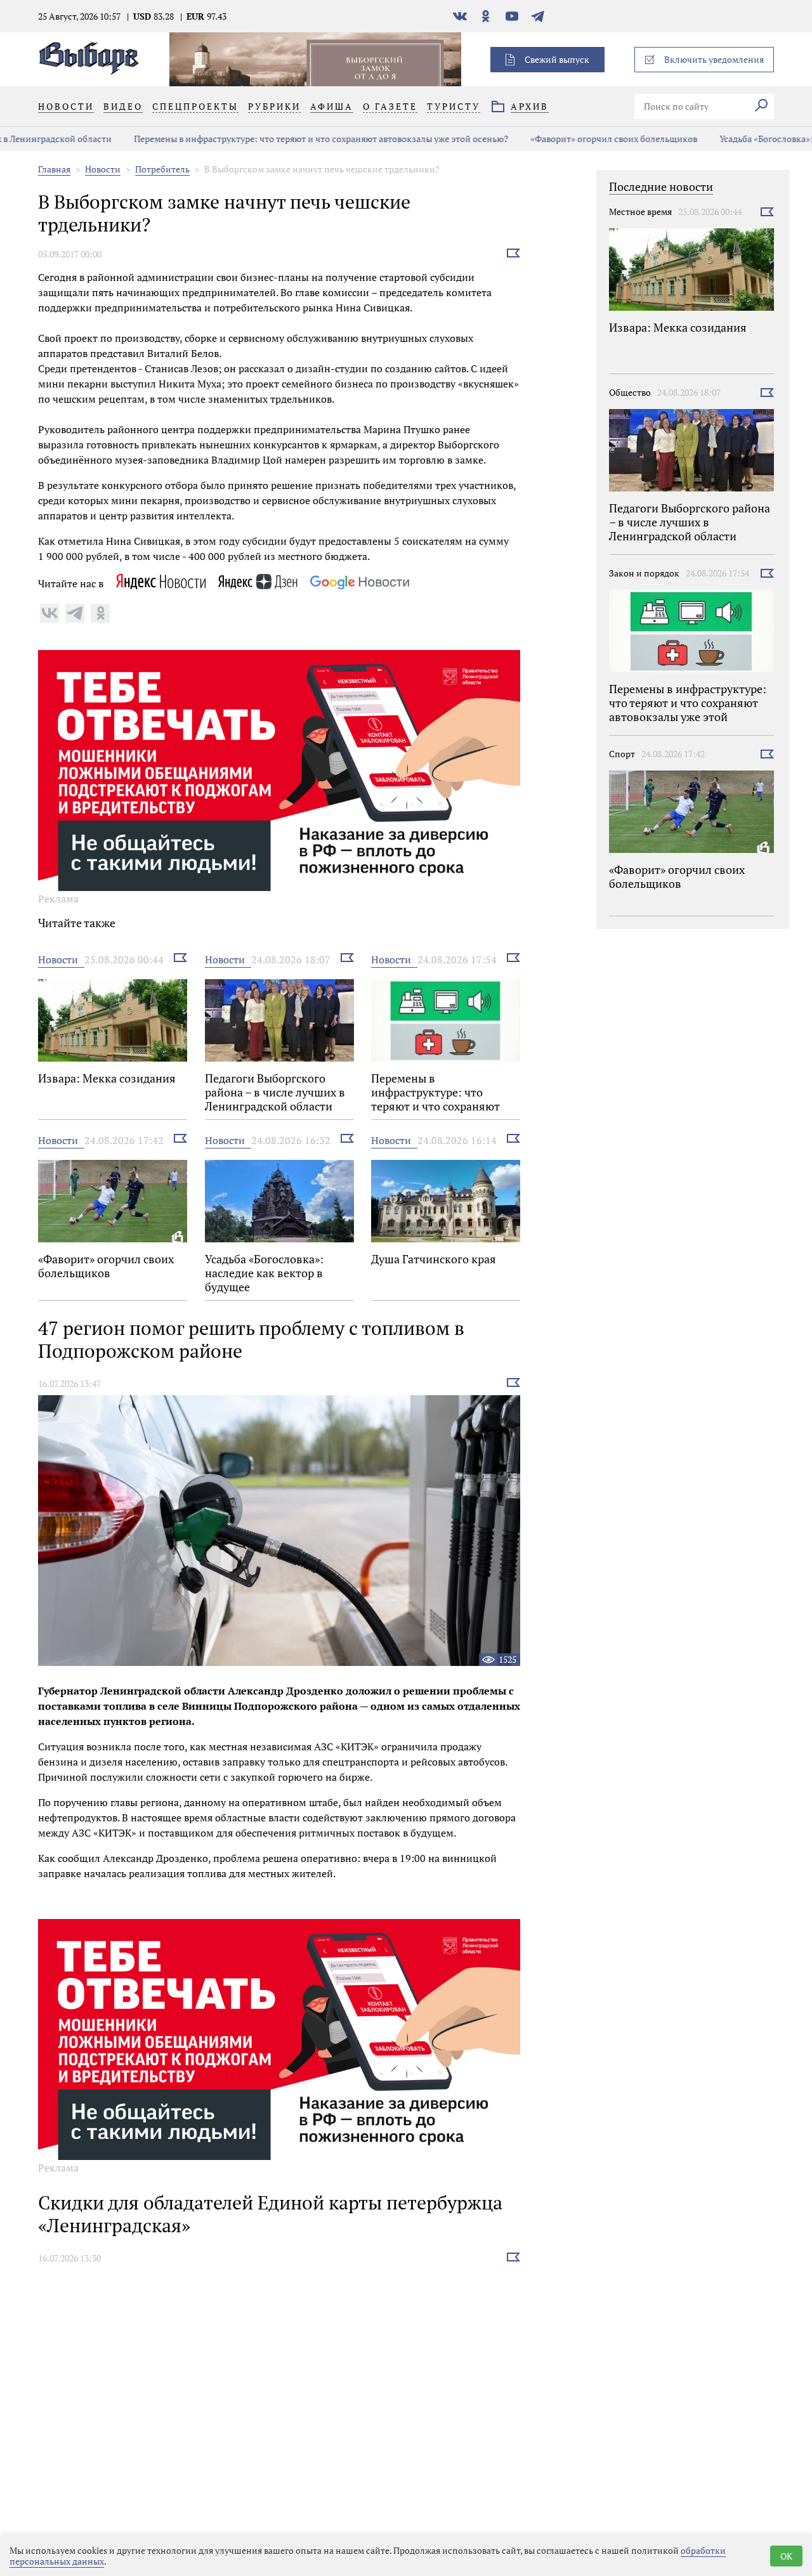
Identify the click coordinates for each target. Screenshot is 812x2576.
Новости (103, 169)
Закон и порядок (644, 573)
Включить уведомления (714, 59)
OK (786, 2556)
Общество (630, 392)
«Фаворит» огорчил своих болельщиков (545, 139)
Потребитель (162, 169)
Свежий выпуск (557, 59)
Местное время (640, 211)
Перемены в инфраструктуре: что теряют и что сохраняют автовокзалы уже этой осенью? (252, 139)
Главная (54, 169)
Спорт (622, 754)
